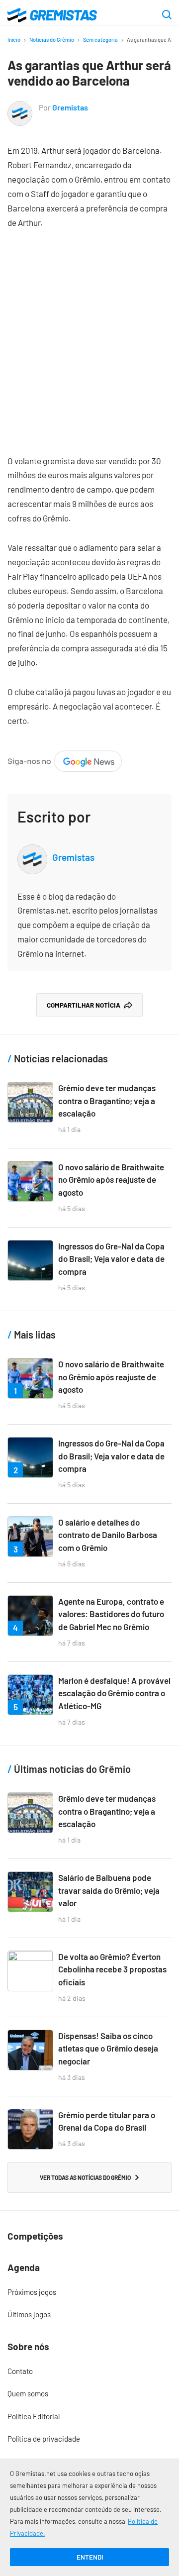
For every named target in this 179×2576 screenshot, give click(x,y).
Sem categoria (100, 40)
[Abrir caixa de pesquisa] (167, 15)
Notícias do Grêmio (52, 40)
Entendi (90, 2557)
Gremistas (70, 107)
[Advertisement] (89, 334)
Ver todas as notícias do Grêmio (85, 2177)
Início (14, 40)
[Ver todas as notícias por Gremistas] (20, 107)
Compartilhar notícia (84, 1005)
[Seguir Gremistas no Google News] (65, 757)
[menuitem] (89, 2292)
